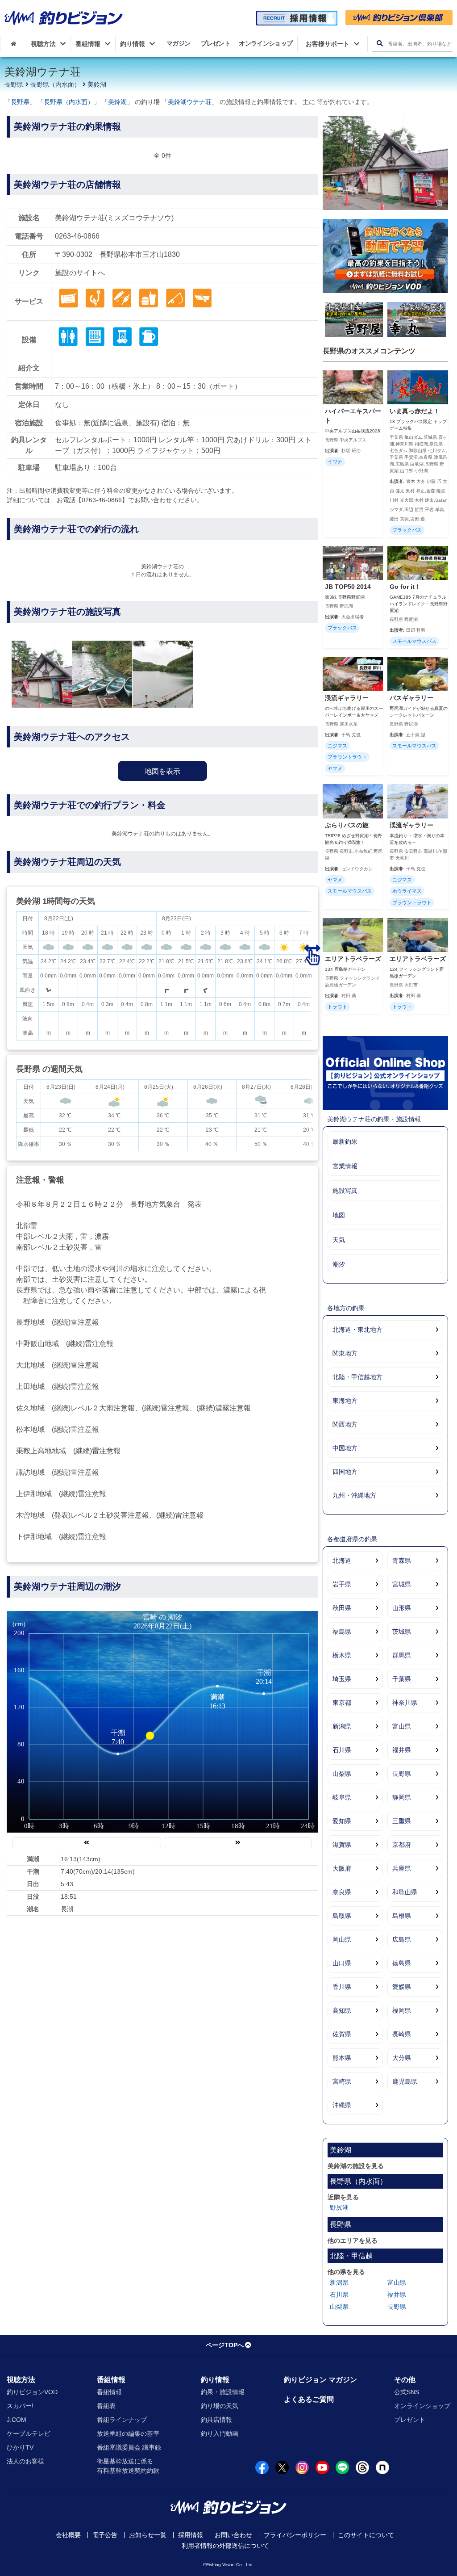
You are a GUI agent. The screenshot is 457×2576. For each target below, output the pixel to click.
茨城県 (402, 1632)
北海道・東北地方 (357, 1330)
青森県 (402, 1561)
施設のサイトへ (80, 273)
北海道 (342, 1561)
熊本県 (342, 2058)
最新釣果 (345, 1141)
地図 (339, 1215)
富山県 (402, 1726)
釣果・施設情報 (223, 2392)
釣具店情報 (216, 2420)
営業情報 (345, 1166)
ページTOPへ (225, 2345)
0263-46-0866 (77, 236)
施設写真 (345, 1191)
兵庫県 (402, 1868)
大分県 (402, 2058)
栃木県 (342, 1655)
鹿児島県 (405, 2081)
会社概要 (68, 2535)
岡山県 (342, 1939)
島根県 (402, 1916)
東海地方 (345, 1401)
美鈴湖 (97, 84)
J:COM (17, 2420)
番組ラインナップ (122, 2420)
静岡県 (402, 1797)
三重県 (402, 1821)
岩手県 (342, 1584)
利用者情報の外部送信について (225, 2546)
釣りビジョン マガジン (320, 2380)
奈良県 (342, 1892)
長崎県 (402, 2034)
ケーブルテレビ (29, 2433)
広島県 (402, 1939)
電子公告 (105, 2535)
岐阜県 (342, 1797)
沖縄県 (342, 2105)
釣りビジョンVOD (32, 2392)
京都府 (402, 1845)
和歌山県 (405, 1892)
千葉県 (402, 1679)
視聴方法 (21, 2380)
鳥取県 (342, 1916)
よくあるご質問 (309, 2399)
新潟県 (342, 1726)
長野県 (14, 84)
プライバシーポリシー (295, 2535)
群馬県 (402, 1655)
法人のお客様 (25, 2461)
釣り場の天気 (220, 2406)
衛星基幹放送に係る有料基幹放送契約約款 (128, 2466)
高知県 (342, 2010)
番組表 (106, 2406)
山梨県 (342, 1774)
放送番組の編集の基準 (128, 2433)
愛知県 (342, 1821)
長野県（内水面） (55, 84)
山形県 (402, 1608)
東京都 (342, 1703)
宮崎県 (342, 2081)
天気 (339, 1240)
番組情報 (111, 2380)
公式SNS (407, 2392)
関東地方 (345, 1353)
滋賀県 (342, 1845)
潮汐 (339, 1264)
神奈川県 (405, 1703)
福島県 (342, 1632)
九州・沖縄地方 (354, 1495)
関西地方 (345, 1424)
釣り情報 (215, 2380)
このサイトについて (366, 2535)
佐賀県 (342, 2034)
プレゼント (410, 2420)
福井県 (402, 1750)
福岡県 (402, 2010)
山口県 (342, 1963)
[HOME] (13, 44)
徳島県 (402, 1963)
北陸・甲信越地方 (357, 1377)
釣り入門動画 (220, 2433)
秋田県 (342, 1608)
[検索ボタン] (380, 44)
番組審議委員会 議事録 (129, 2447)
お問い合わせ (233, 2535)
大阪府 (342, 1868)
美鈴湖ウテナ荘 (190, 102)
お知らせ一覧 (148, 2535)
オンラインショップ (422, 2406)
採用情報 (191, 2535)
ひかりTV (20, 2447)
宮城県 (402, 1584)
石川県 (342, 1750)
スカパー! (20, 2406)
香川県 (342, 1987)
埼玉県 (342, 1679)
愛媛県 (402, 1987)
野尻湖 (339, 2207)
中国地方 (345, 1448)
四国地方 (345, 1472)
